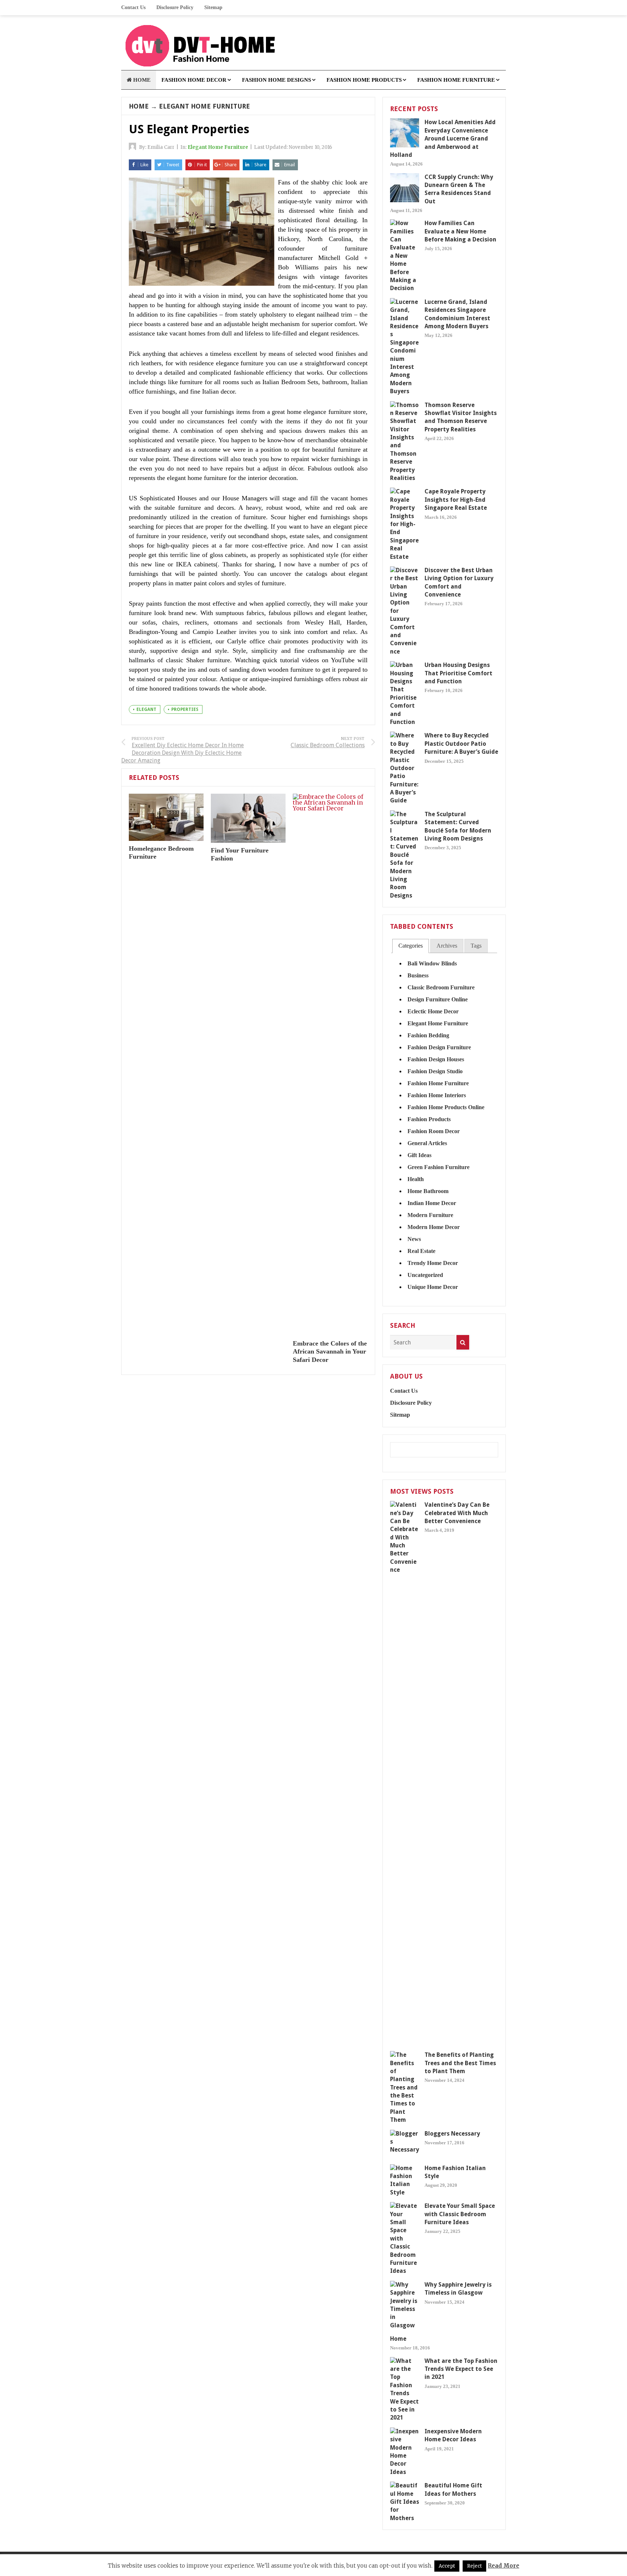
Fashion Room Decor (434, 1131)
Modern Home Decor (434, 1227)
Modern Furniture (430, 1215)
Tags (476, 946)
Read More (503, 2566)
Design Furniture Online (438, 999)
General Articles (427, 1143)
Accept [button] (447, 2566)
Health (416, 1179)
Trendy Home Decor (433, 1263)
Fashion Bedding (428, 1035)
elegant (146, 709)
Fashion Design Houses (436, 1059)
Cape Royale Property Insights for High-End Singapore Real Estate (456, 500)
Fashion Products (429, 1119)
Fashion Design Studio (435, 1071)
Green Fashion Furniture (439, 1167)
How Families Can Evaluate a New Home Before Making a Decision (460, 231)
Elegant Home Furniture (204, 106)
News (414, 1239)
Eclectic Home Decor (433, 1011)
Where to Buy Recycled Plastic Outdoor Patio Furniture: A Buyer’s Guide (461, 744)
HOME (141, 80)
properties (185, 709)
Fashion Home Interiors (437, 1095)
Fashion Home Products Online (446, 1107)
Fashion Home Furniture (438, 1083)
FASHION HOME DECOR (194, 80)
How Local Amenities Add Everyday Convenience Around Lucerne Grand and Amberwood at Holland (443, 139)
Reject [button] (474, 2566)
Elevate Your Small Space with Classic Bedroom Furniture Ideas (460, 2214)
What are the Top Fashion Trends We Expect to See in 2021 (461, 2369)
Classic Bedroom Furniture (441, 987)
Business (418, 975)
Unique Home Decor (433, 1287)
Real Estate (421, 1251)
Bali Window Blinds (432, 963)
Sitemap (213, 7)
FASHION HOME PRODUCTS (364, 80)
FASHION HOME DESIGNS (276, 80)
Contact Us (133, 7)
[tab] (411, 946)
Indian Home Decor (432, 1203)
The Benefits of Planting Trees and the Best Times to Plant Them (460, 2063)
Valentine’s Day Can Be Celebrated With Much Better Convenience (457, 1513)
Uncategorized (425, 1275)
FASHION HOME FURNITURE (456, 80)
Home (139, 106)
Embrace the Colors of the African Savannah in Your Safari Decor (330, 1352)
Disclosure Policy (175, 7)
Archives (447, 946)
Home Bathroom (428, 1191)
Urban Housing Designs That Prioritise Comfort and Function (458, 673)
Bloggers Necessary (452, 2134)
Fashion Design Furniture (439, 1047)
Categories (411, 946)
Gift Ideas (419, 1155)
